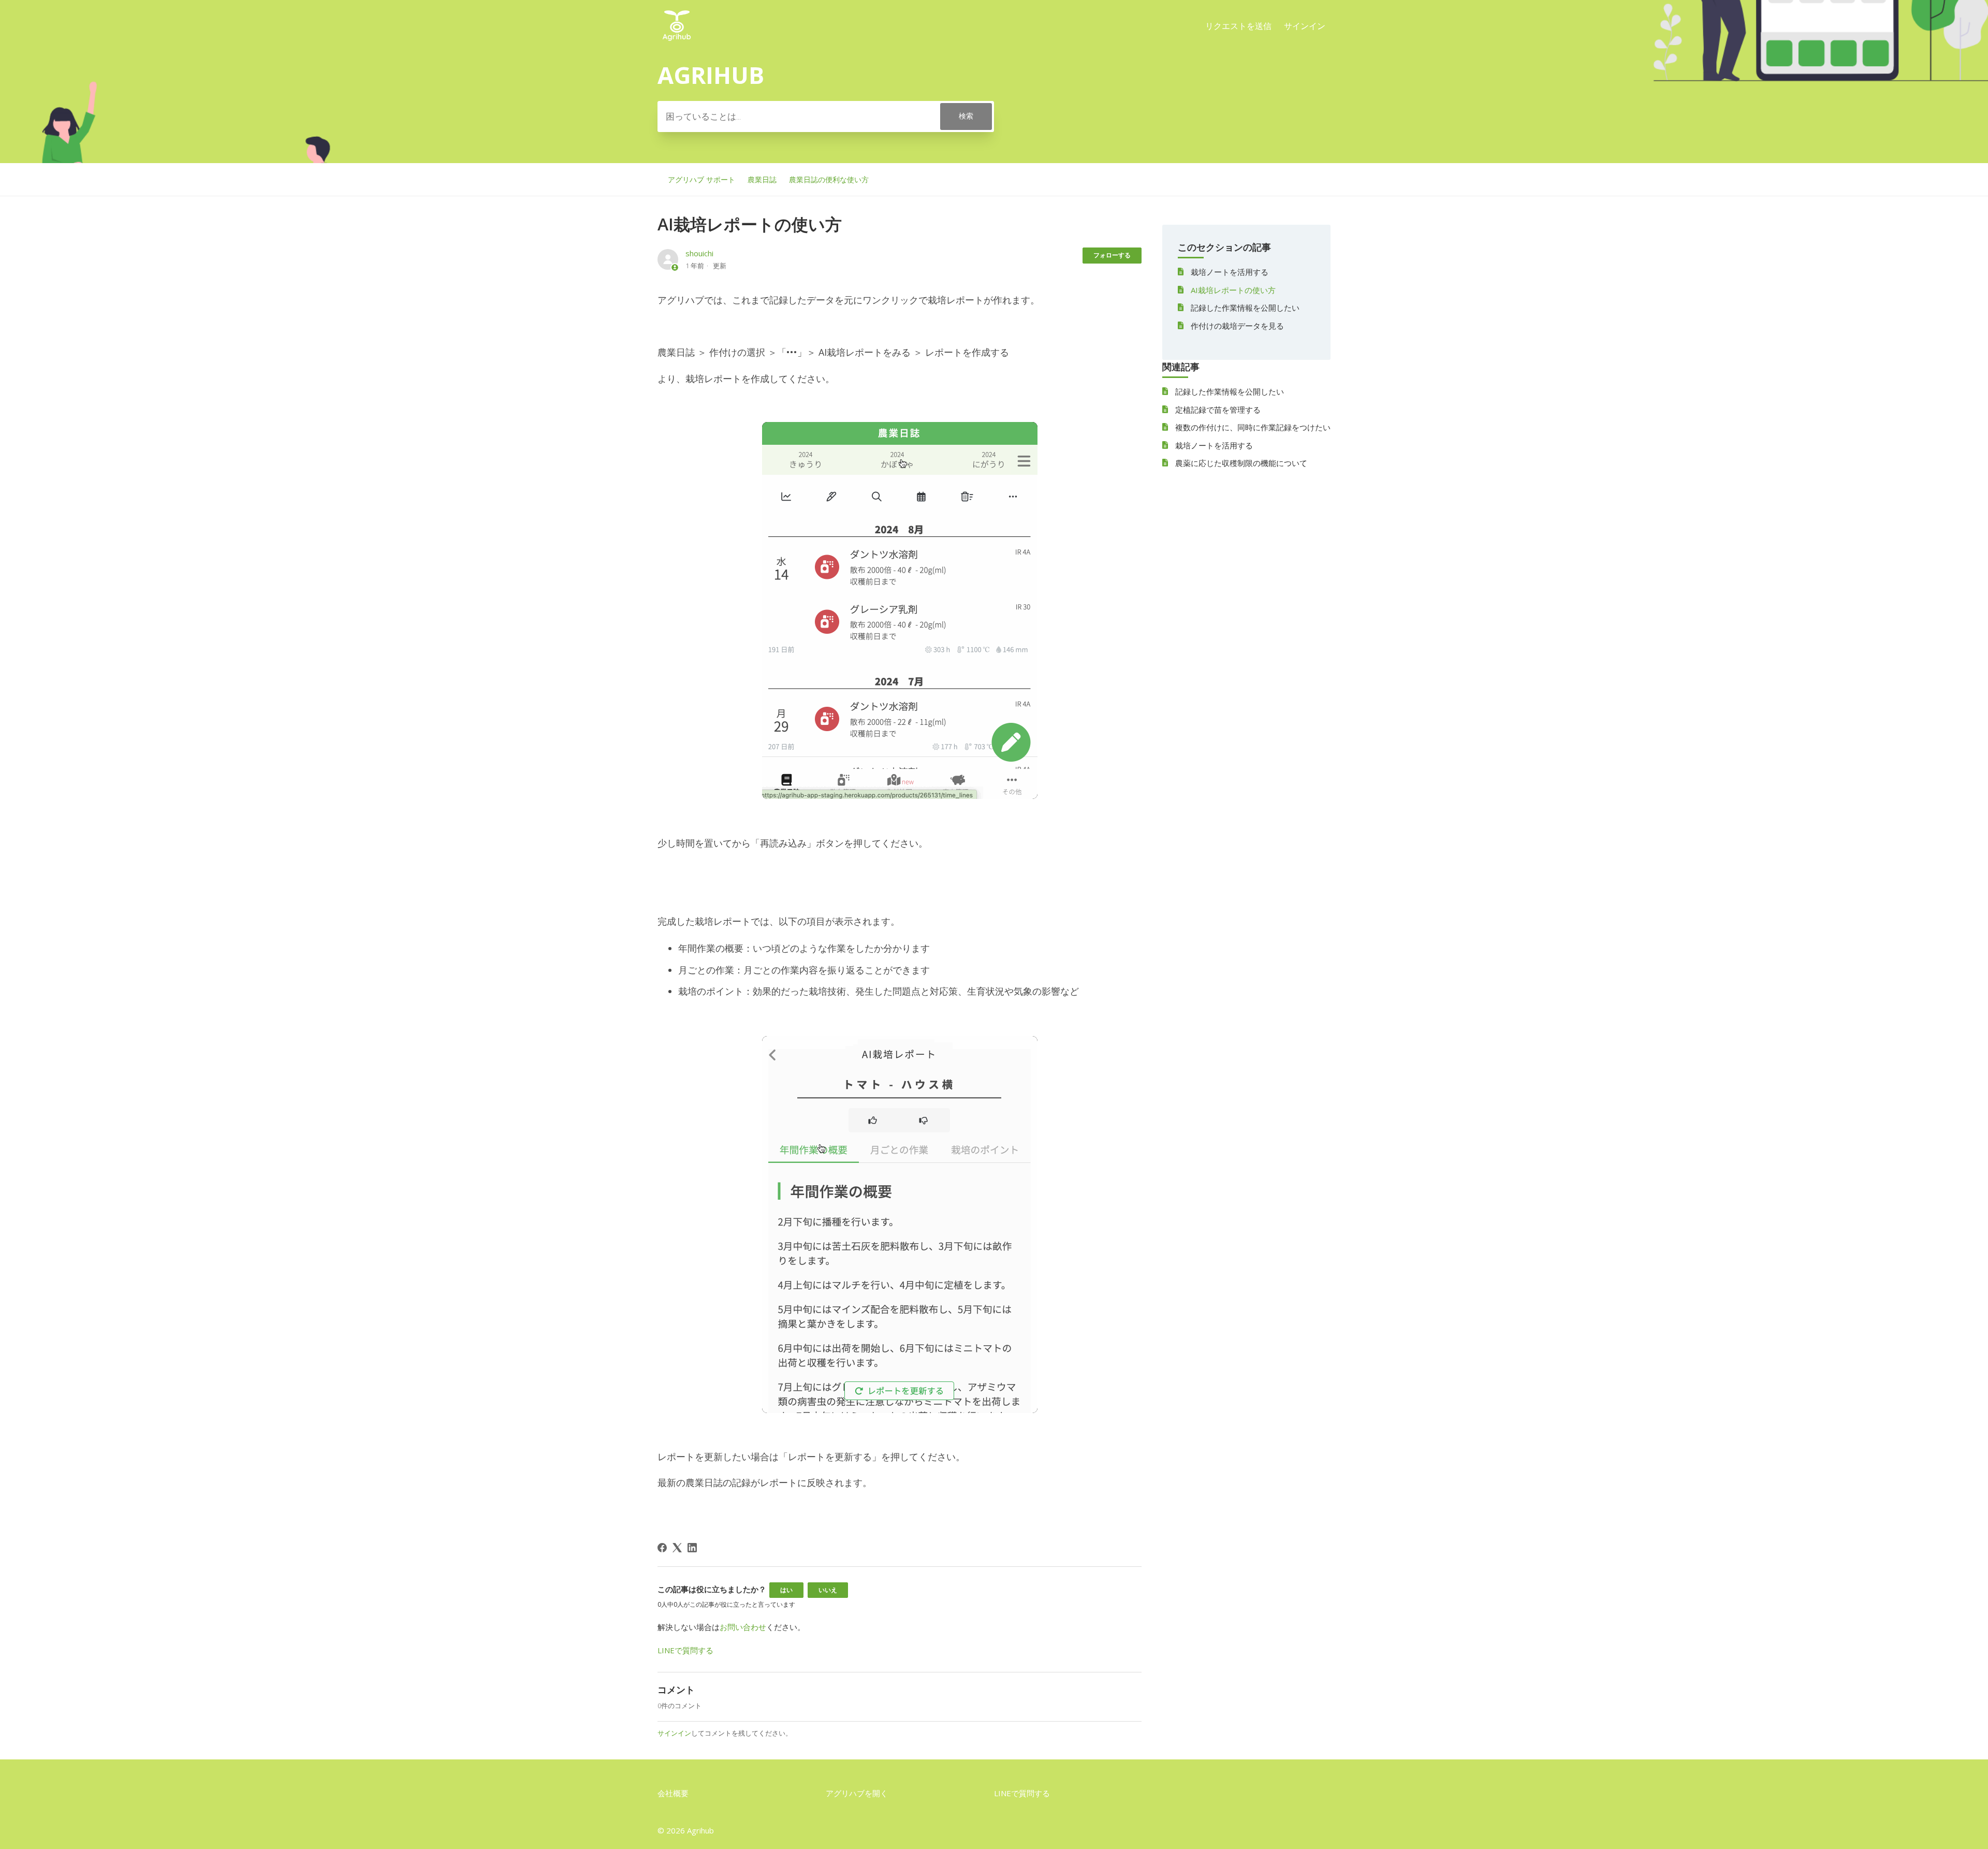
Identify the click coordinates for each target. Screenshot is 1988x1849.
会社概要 (673, 1793)
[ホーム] (677, 41)
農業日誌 (762, 179)
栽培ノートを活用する (1230, 272)
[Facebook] (662, 1548)
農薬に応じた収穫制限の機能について (1241, 463)
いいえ (828, 1590)
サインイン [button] (1305, 26)
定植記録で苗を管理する (1218, 410)
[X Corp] (677, 1548)
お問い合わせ (743, 1627)
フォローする (1112, 255)
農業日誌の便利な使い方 (829, 179)
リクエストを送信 (1238, 26)
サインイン (674, 1733)
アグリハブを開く (857, 1793)
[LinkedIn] (692, 1548)
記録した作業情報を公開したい (1245, 308)
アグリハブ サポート (701, 179)
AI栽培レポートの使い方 (1233, 290)
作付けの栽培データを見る (1237, 326)
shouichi (699, 253)
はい (786, 1590)
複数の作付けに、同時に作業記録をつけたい (1253, 427)
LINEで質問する (685, 1650)
